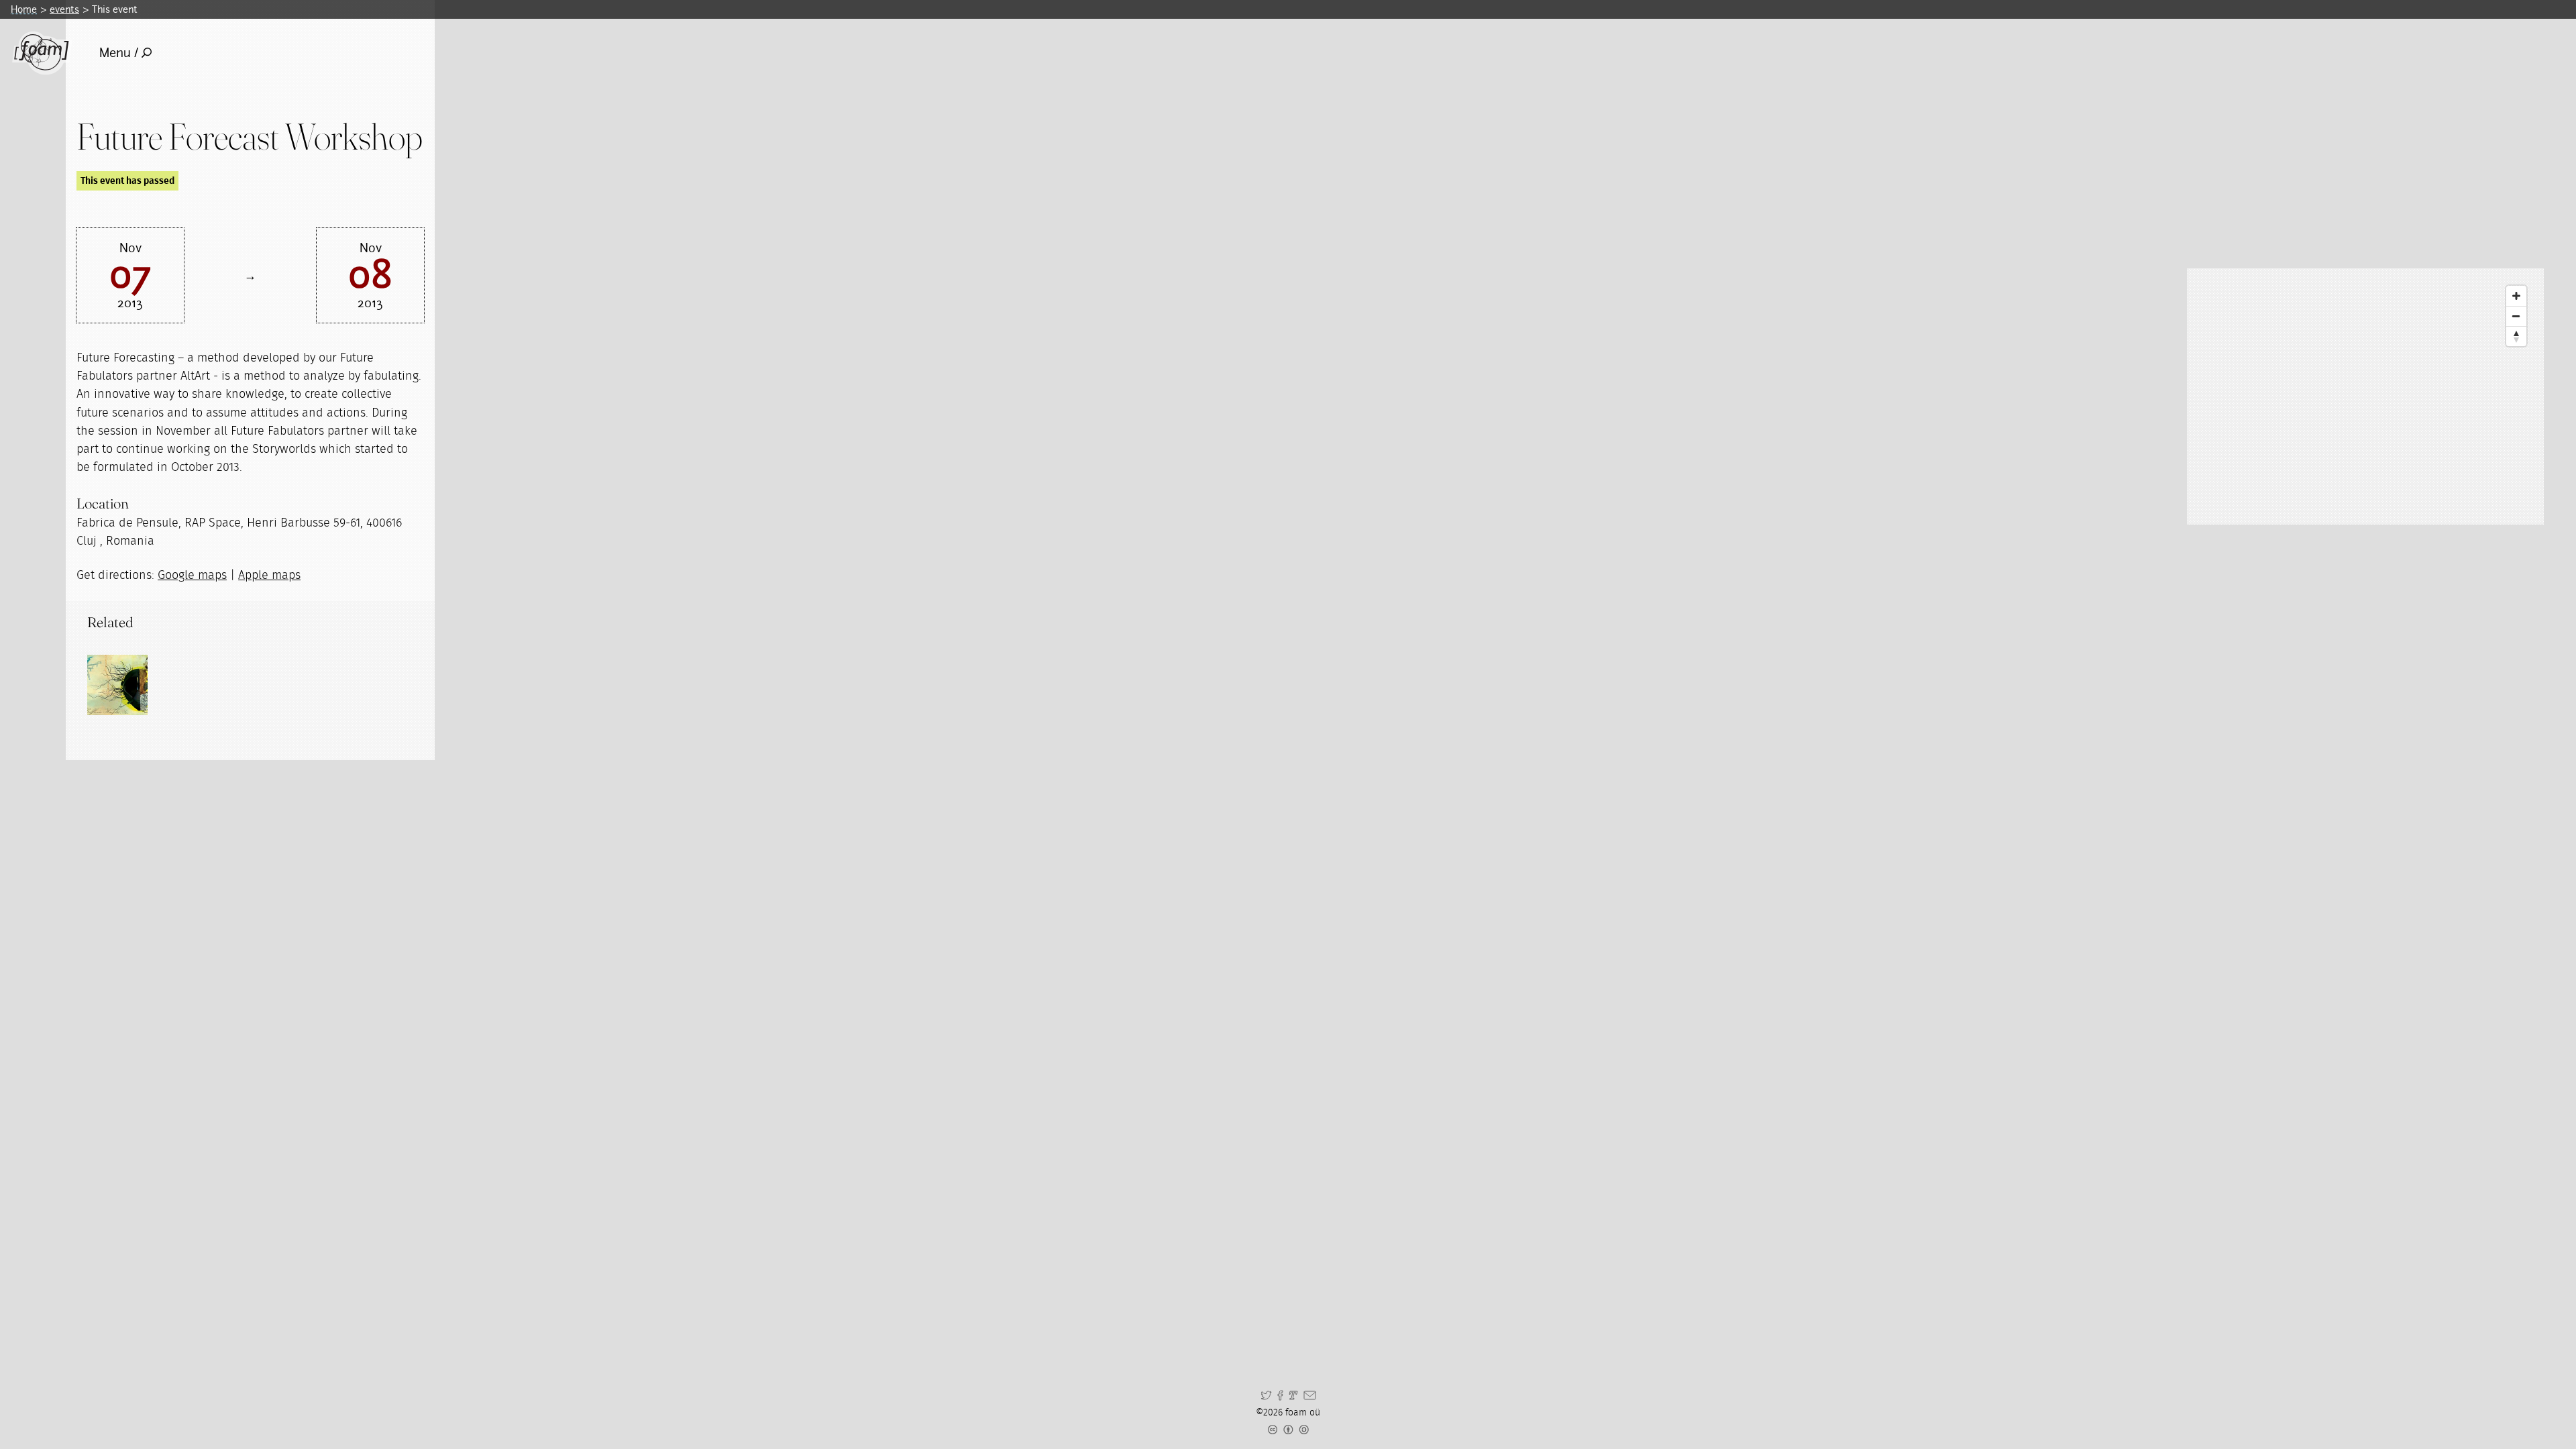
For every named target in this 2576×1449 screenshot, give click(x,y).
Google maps (192, 576)
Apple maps (269, 576)
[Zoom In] (2516, 296)
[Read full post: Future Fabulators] (117, 685)
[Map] (2365, 396)
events (64, 9)
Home (24, 9)
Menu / (119, 53)
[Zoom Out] (2516, 316)
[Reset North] (2516, 336)
